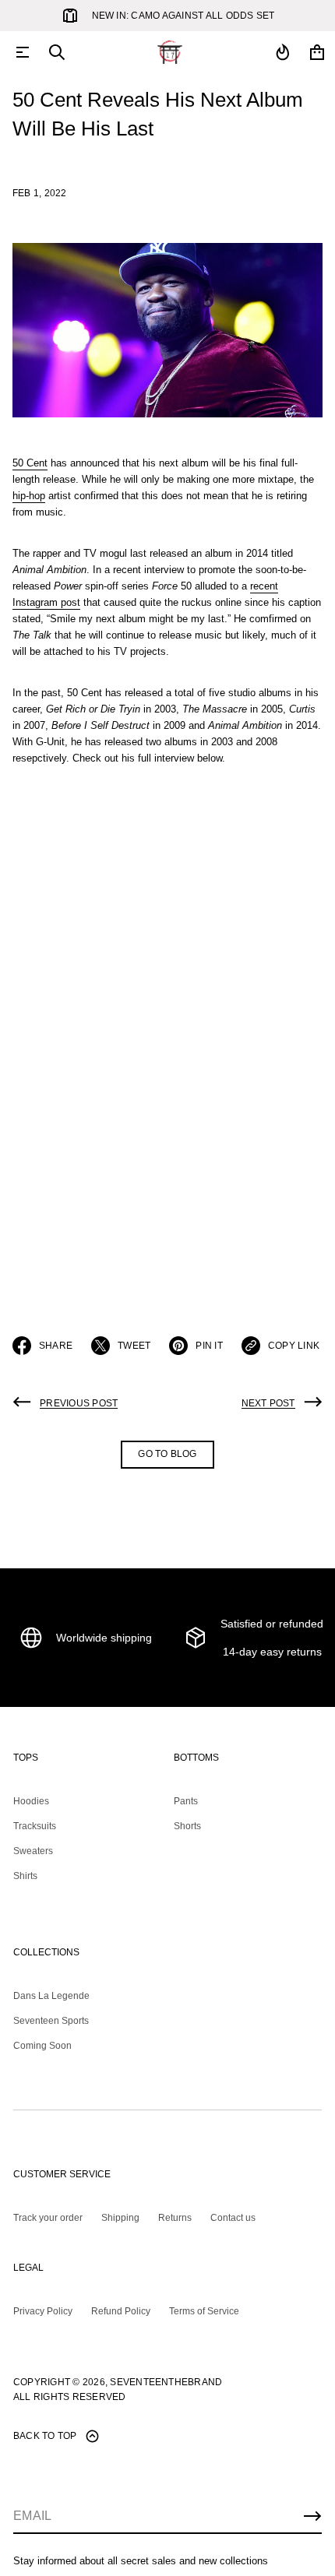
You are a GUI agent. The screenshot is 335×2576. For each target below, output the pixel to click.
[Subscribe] (312, 2516)
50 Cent (30, 463)
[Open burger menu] (23, 52)
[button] (57, 52)
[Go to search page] (57, 52)
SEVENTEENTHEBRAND (166, 2382)
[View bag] (317, 52)
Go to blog (167, 1454)
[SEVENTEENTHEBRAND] (170, 52)
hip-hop (29, 496)
